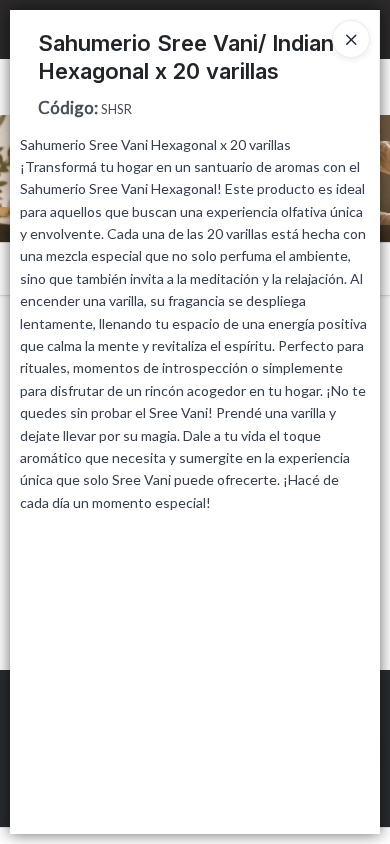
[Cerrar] (351, 39)
